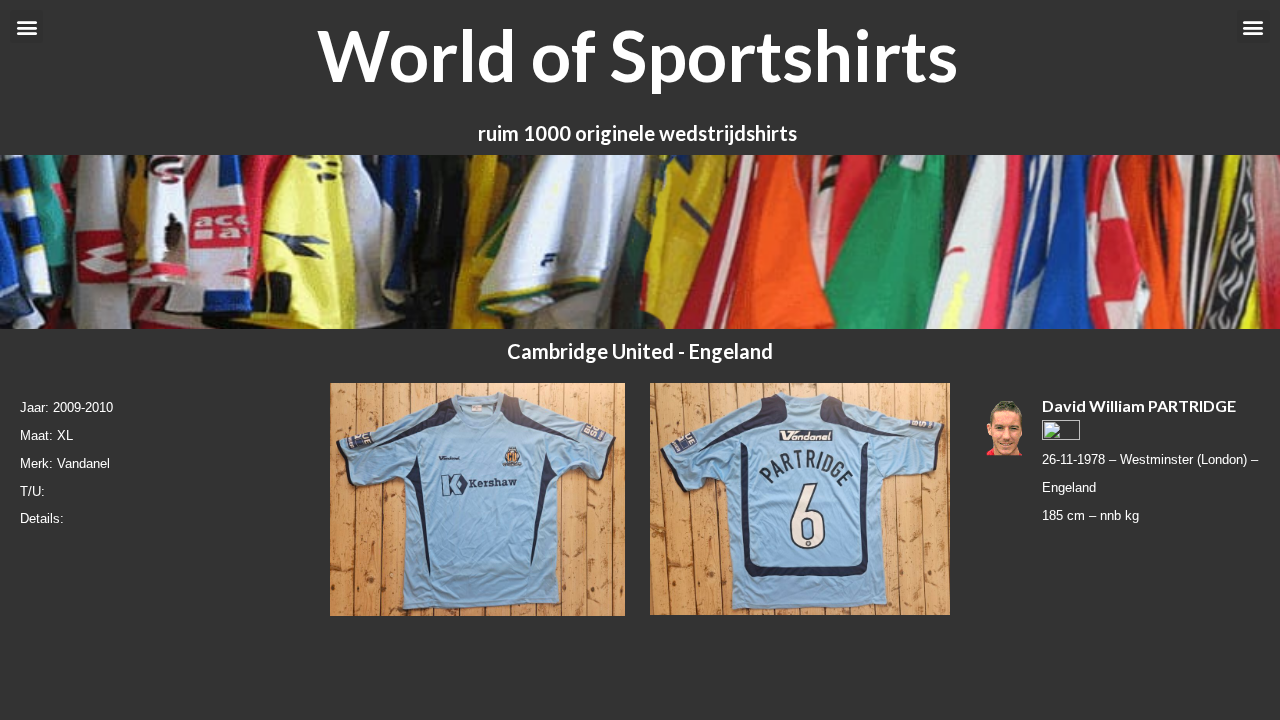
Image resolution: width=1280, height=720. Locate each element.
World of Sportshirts (637, 55)
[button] (26, 26)
